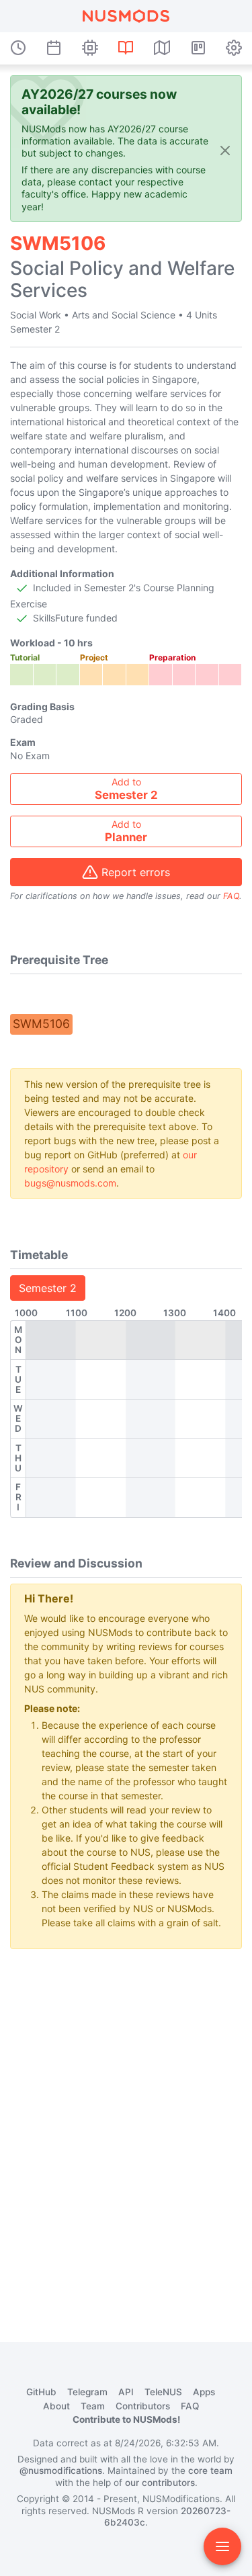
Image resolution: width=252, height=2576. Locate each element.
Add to (126, 789)
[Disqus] (126, 2128)
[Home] (126, 16)
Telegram (87, 2392)
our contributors (160, 2483)
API (126, 2392)
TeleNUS (163, 2392)
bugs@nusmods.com (70, 1183)
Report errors (136, 872)
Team (93, 2406)
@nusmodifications (61, 2471)
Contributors (143, 2406)
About (56, 2406)
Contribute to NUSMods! (126, 2419)
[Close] (225, 149)
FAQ (231, 896)
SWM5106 (41, 1024)
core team (210, 2471)
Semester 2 (48, 1288)
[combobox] (126, 789)
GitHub (41, 2392)
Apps (204, 2392)
